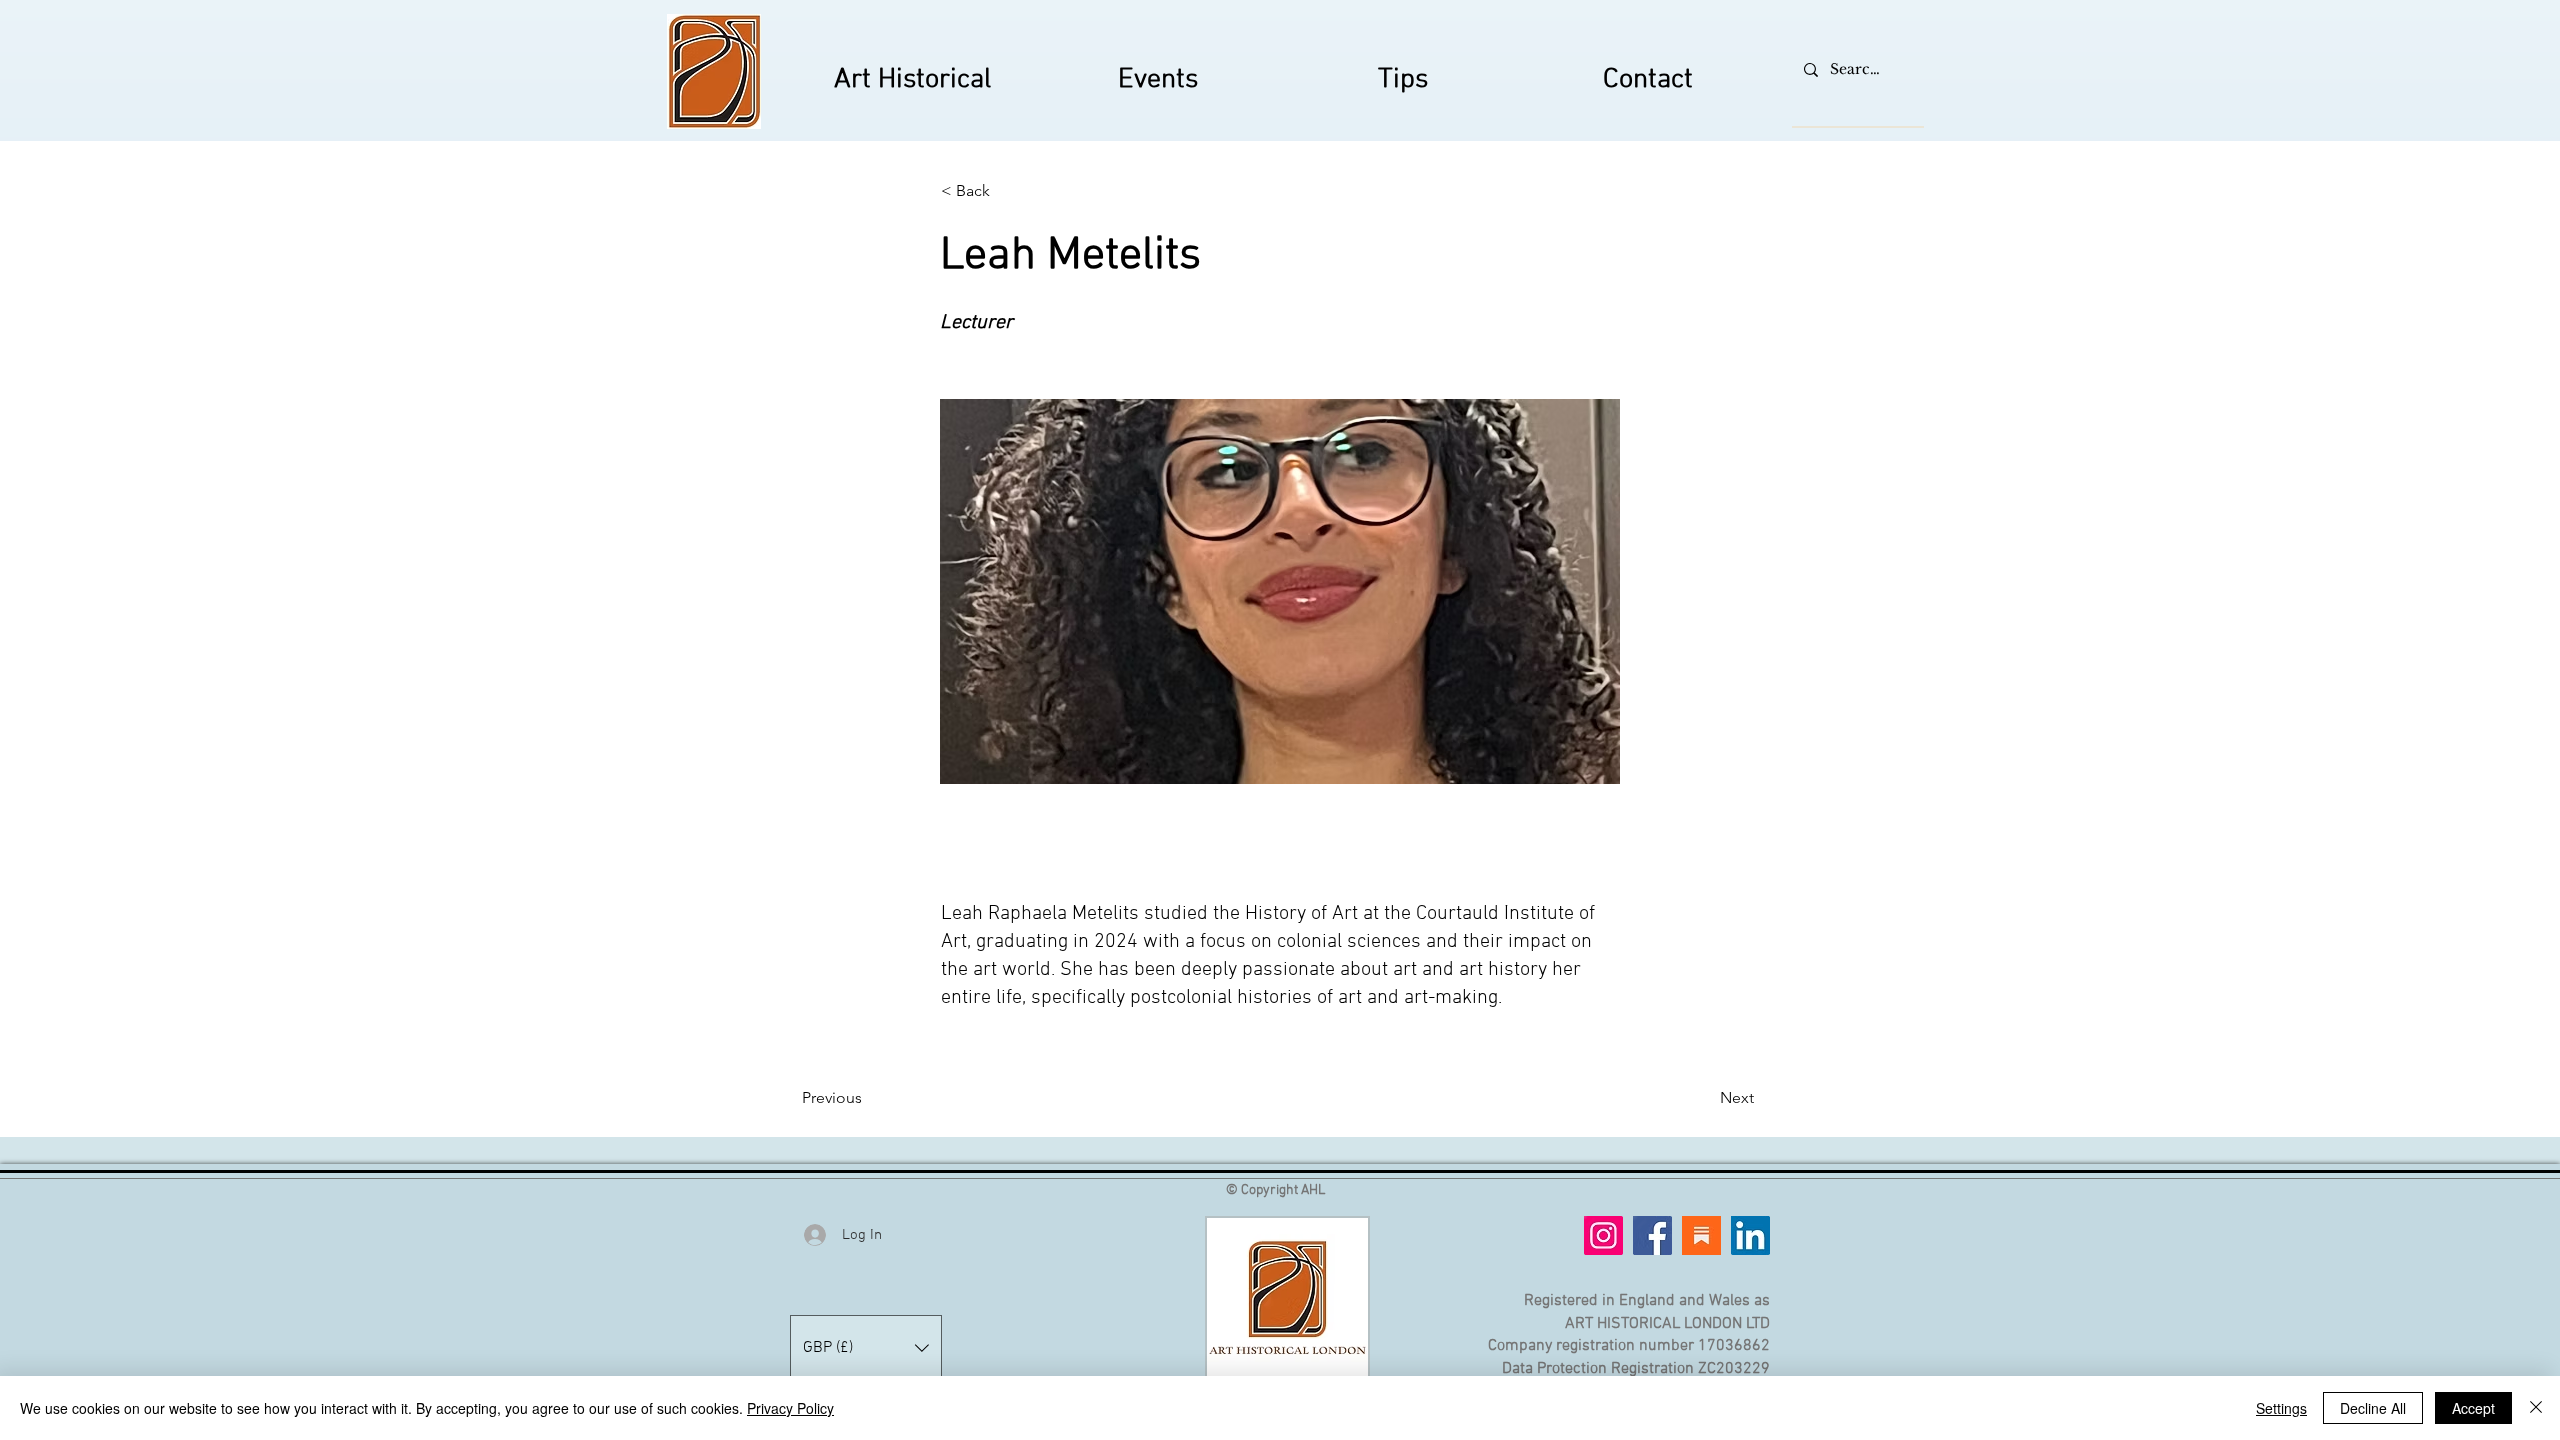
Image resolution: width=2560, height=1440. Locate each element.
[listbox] (866, 1348)
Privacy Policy (790, 1408)
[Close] (2536, 1408)
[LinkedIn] (1750, 1235)
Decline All (2373, 1408)
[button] (1007, 191)
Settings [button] (2281, 1408)
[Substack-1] (1701, 1235)
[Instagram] (1603, 1235)
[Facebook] (1652, 1235)
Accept (2473, 1408)
